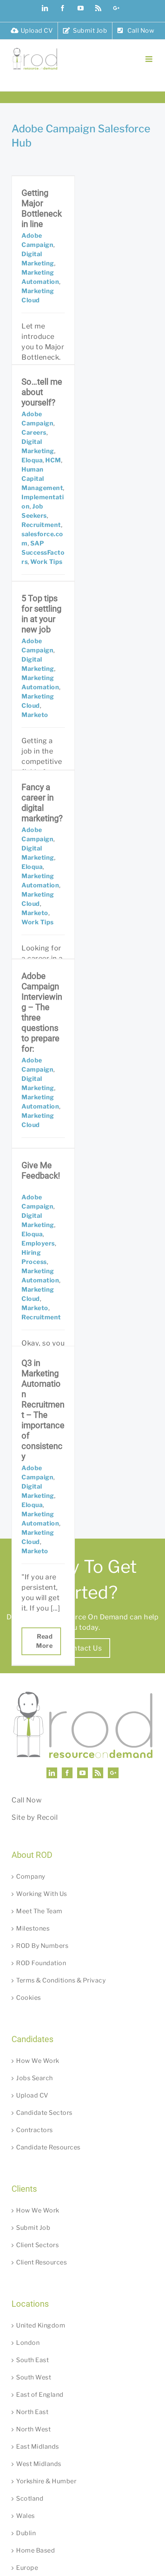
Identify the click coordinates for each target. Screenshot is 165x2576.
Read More (44, 1641)
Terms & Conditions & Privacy (61, 1980)
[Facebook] (67, 1773)
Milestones (33, 1928)
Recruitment (41, 525)
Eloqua (32, 460)
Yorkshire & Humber (46, 2481)
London (28, 2343)
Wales (26, 2516)
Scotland (30, 2498)
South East (32, 2360)
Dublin (26, 2533)
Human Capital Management (42, 479)
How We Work (38, 2061)
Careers (34, 433)
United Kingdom (41, 2325)
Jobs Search (35, 2078)
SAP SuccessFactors (43, 553)
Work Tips (46, 562)
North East (32, 2412)
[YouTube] (83, 1773)
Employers (38, 1243)
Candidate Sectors (44, 2113)
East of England (40, 2395)
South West (34, 2377)
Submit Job (33, 2228)
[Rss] (98, 1773)
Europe (27, 2568)
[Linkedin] (52, 1773)
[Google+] (113, 1773)
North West (33, 2429)
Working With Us (42, 1894)
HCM (53, 460)
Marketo (35, 715)
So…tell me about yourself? (42, 392)
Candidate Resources (48, 2147)
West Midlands (39, 2464)
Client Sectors (37, 2245)
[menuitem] (32, 31)
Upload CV (32, 2095)
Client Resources (41, 2262)
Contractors (35, 2130)
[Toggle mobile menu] (150, 59)
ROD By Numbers (42, 1946)
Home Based (35, 2550)
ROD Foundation (41, 1963)
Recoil (47, 1817)
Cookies (29, 1998)
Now (34, 1800)
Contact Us (82, 1648)
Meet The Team (39, 1911)
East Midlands (38, 2447)
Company (31, 1877)
